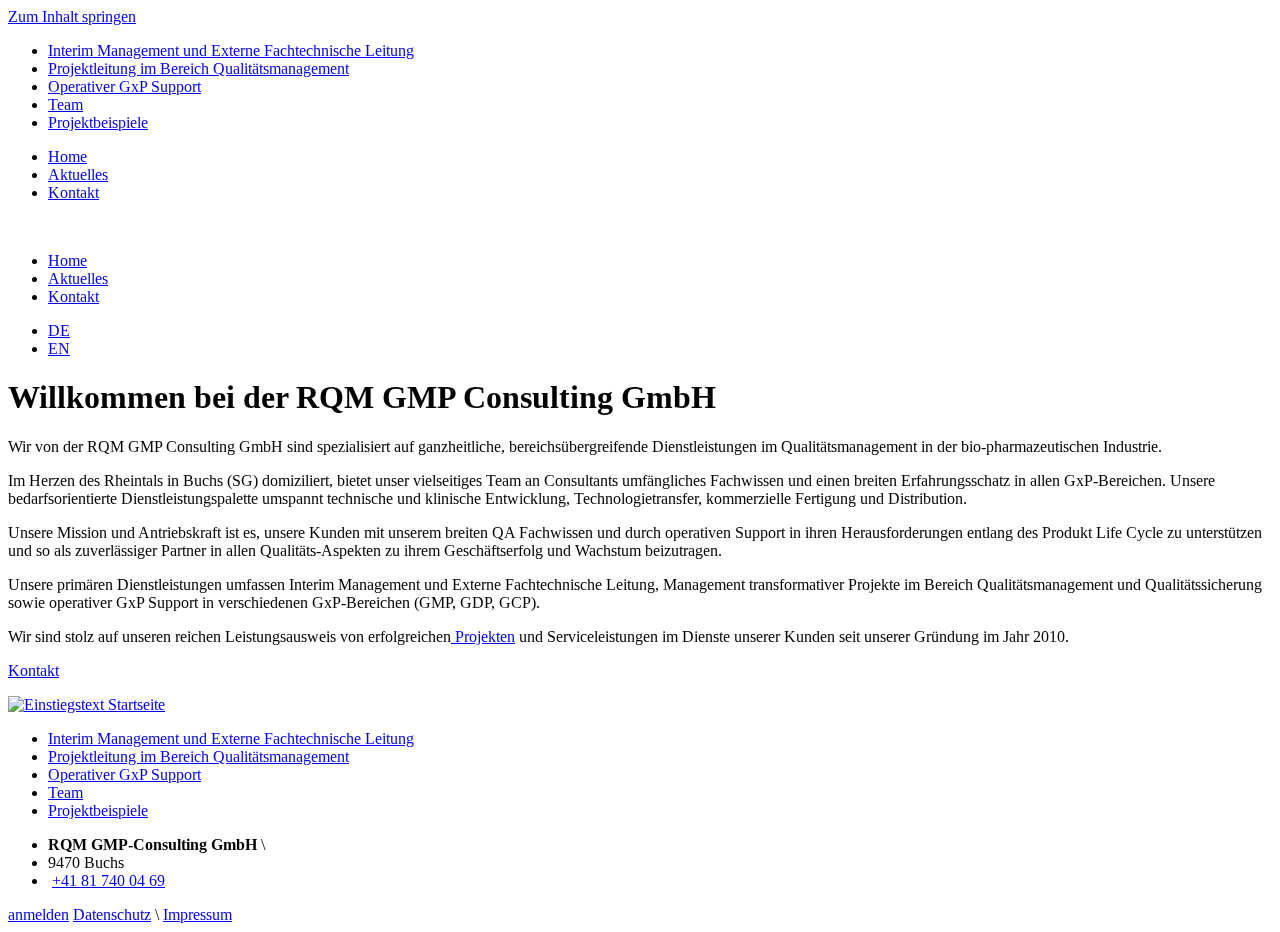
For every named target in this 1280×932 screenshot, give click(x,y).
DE (59, 330)
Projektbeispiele (98, 122)
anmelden (38, 914)
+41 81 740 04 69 (108, 880)
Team (65, 104)
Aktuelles (78, 174)
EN (59, 348)
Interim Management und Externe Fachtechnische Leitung (231, 50)
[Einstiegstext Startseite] (86, 704)
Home (67, 156)
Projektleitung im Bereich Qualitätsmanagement (198, 68)
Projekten (483, 636)
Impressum (197, 914)
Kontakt (73, 192)
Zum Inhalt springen (72, 16)
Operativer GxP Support (124, 86)
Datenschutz (112, 914)
